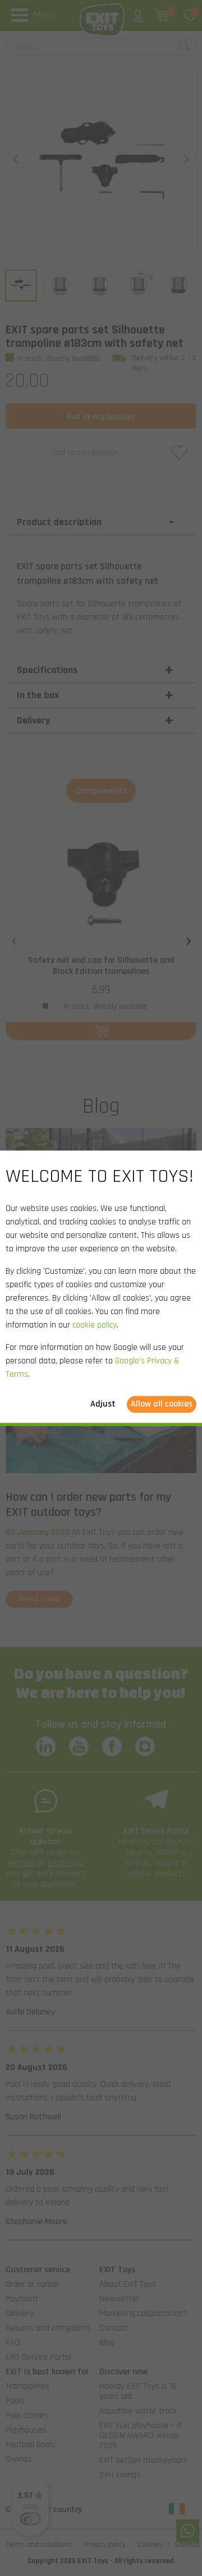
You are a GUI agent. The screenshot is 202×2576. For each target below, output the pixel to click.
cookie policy (95, 1325)
